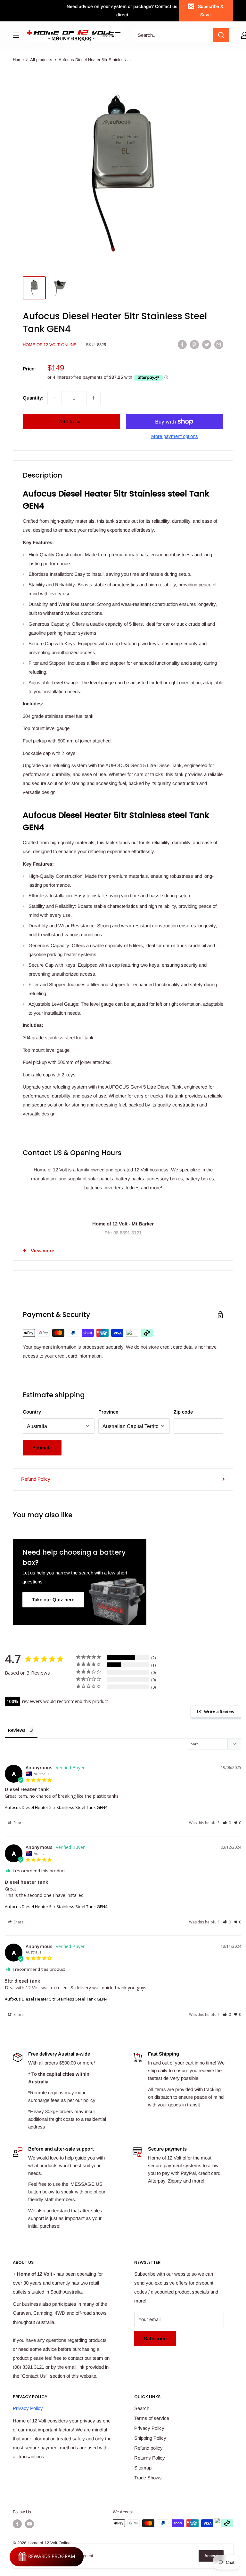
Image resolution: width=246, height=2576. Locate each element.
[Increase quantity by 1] (94, 398)
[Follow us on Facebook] (17, 2524)
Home (18, 60)
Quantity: (33, 398)
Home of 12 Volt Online (50, 345)
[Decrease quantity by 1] (54, 398)
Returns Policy (150, 2458)
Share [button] (18, 1823)
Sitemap (143, 2468)
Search (142, 2408)
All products (41, 60)
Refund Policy (36, 1479)
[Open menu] (16, 35)
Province (108, 1412)
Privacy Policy (28, 2408)
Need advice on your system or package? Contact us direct (122, 11)
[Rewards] (47, 2557)
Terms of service (152, 2418)
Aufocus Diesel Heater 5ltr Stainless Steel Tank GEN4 (56, 1807)
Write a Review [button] (219, 1712)
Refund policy (148, 2448)
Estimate (42, 1448)
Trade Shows (148, 2478)
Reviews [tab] (17, 1730)
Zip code (183, 1412)
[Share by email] (219, 344)
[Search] (221, 35)
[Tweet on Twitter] (207, 344)
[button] (227, 1823)
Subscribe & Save (211, 11)
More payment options (175, 436)
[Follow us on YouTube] (29, 2524)
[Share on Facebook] (182, 344)
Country (32, 1412)
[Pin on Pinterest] (194, 344)
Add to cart (71, 421)
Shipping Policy (150, 2438)
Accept (211, 2556)
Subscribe (155, 2338)
